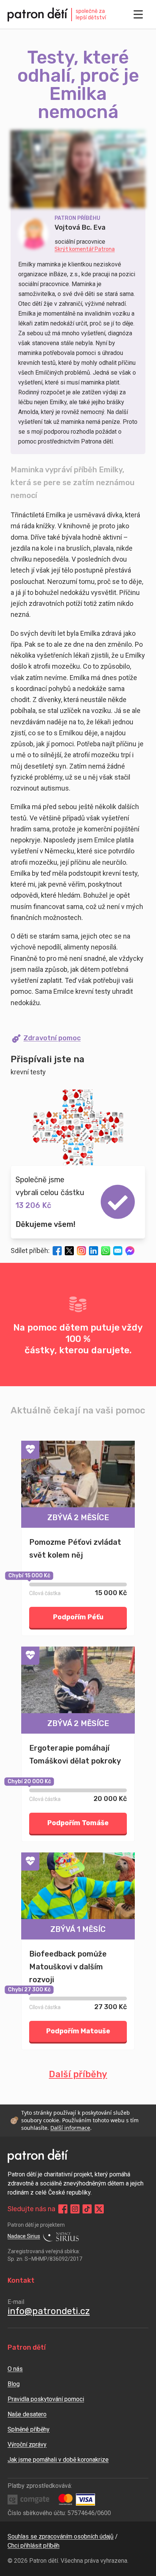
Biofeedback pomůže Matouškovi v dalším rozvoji (68, 1967)
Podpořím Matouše (78, 2031)
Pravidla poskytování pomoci (46, 2399)
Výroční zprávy (27, 2444)
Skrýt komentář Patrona (85, 249)
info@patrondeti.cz (49, 2311)
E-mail (16, 2302)
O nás (15, 2369)
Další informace (70, 2128)
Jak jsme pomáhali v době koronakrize (58, 2460)
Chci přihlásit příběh (34, 2546)
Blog (14, 2384)
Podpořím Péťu (78, 1617)
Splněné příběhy (29, 2429)
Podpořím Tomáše (78, 1823)
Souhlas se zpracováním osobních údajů (61, 2536)
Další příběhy (78, 2074)
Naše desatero (27, 2414)
